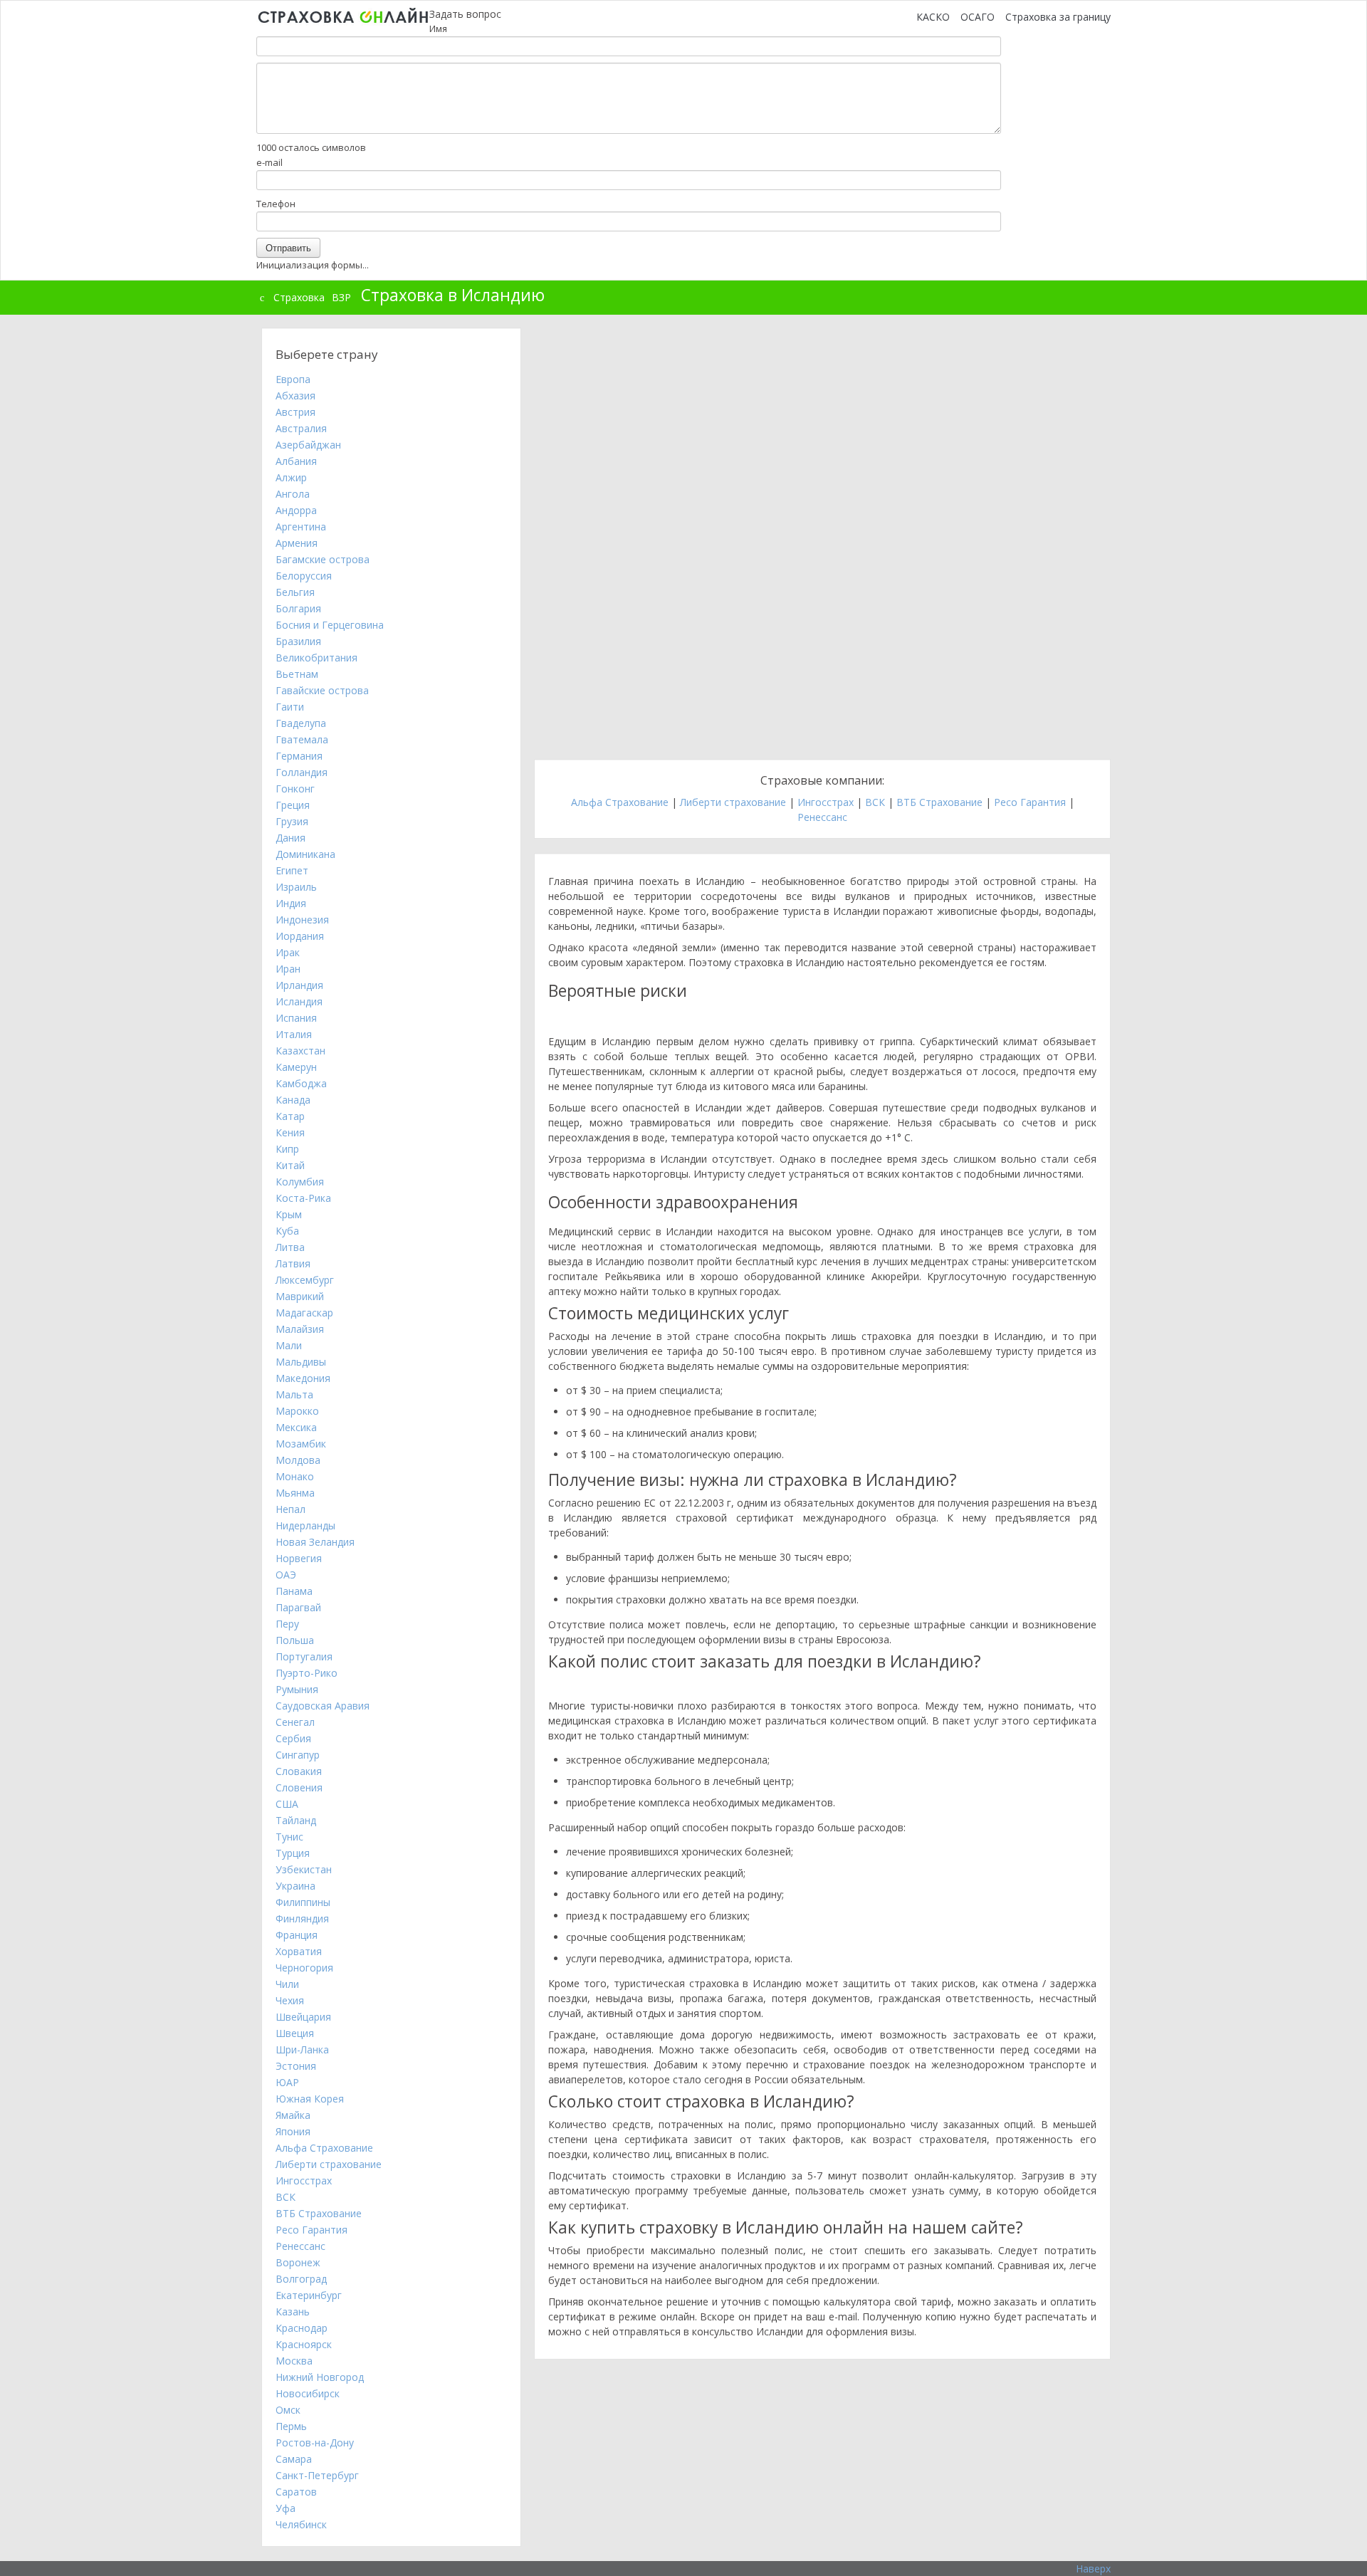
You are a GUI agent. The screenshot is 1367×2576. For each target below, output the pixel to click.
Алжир (291, 477)
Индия (291, 903)
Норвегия (299, 1558)
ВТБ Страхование (939, 802)
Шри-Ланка (302, 2049)
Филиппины (303, 1902)
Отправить (288, 247)
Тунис (289, 1837)
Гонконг (295, 789)
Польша (295, 1640)
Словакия (299, 1771)
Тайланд (296, 1820)
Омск (288, 2410)
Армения (297, 543)
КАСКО (933, 17)
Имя (438, 28)
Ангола (293, 494)
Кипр (287, 1149)
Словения (299, 1787)
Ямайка (293, 2115)
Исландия (299, 1001)
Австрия (295, 412)
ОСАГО (978, 17)
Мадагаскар (304, 1313)
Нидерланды (305, 1525)
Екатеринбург (309, 2295)
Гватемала (302, 739)
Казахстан (300, 1051)
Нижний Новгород (320, 2377)
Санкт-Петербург (317, 2475)
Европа (293, 379)
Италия (294, 1034)
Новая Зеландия (315, 1542)
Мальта (294, 1394)
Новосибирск (308, 2393)
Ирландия (299, 985)
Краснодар (302, 2328)
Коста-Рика (303, 1198)
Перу (287, 1624)
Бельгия (295, 592)
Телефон (276, 204)
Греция (293, 805)
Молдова (298, 1460)
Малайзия (300, 1329)
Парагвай (298, 1607)
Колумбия (300, 1182)
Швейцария (303, 2017)
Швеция (295, 2033)
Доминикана (305, 854)
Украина (295, 1886)
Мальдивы (301, 1362)
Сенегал (295, 1722)
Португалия (304, 1656)
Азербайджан (308, 445)
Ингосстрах (826, 802)
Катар (290, 1116)
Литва (290, 1247)
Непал (290, 1509)
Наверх (1093, 2569)
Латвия (293, 1263)
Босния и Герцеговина (330, 625)
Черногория (304, 1968)
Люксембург (305, 1280)
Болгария (298, 608)
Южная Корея (310, 2099)
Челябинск (301, 2524)
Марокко (297, 1411)
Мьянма (295, 1493)
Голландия (302, 772)
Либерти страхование (733, 802)
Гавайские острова (322, 690)
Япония (293, 2131)
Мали (289, 1345)
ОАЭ (286, 1575)
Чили (287, 1984)
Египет (292, 870)
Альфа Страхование (620, 802)
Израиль (296, 887)
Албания (296, 461)
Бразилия (298, 641)
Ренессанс (822, 817)
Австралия (301, 428)
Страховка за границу (1058, 17)
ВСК (875, 802)
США (287, 1804)
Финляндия (302, 1918)
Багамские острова (323, 559)
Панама (294, 1591)
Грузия (292, 821)
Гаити (290, 707)
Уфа (286, 2508)
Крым (289, 1214)
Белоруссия (304, 576)
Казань (293, 2311)
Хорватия (299, 1951)
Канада (293, 1100)
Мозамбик (301, 1444)
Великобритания (316, 658)
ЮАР (287, 2082)
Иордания (300, 936)
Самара (294, 2459)
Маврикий (300, 1296)
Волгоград (301, 2279)
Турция (293, 1853)
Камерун (296, 1067)
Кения (290, 1132)
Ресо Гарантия (1030, 802)
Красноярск (304, 2344)
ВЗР (341, 297)
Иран (288, 969)
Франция (297, 1935)
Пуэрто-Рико (307, 1673)
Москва (294, 2361)
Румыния (297, 1689)
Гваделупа (301, 723)
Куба (287, 1231)
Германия (299, 756)
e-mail (269, 162)
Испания (296, 1018)
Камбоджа (301, 1083)
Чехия (290, 2000)
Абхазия (295, 396)
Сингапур (298, 1755)
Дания (290, 838)
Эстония (296, 2066)
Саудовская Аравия (323, 1706)
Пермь (291, 2426)
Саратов (296, 2492)
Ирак (288, 952)
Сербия (293, 1738)
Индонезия (302, 920)
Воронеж (298, 2262)
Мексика (296, 1427)
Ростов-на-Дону (315, 2443)
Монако (295, 1476)
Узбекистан (304, 1869)
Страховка (299, 297)
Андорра (296, 510)
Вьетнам (297, 674)
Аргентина (301, 527)
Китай (290, 1165)
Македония (303, 1378)
